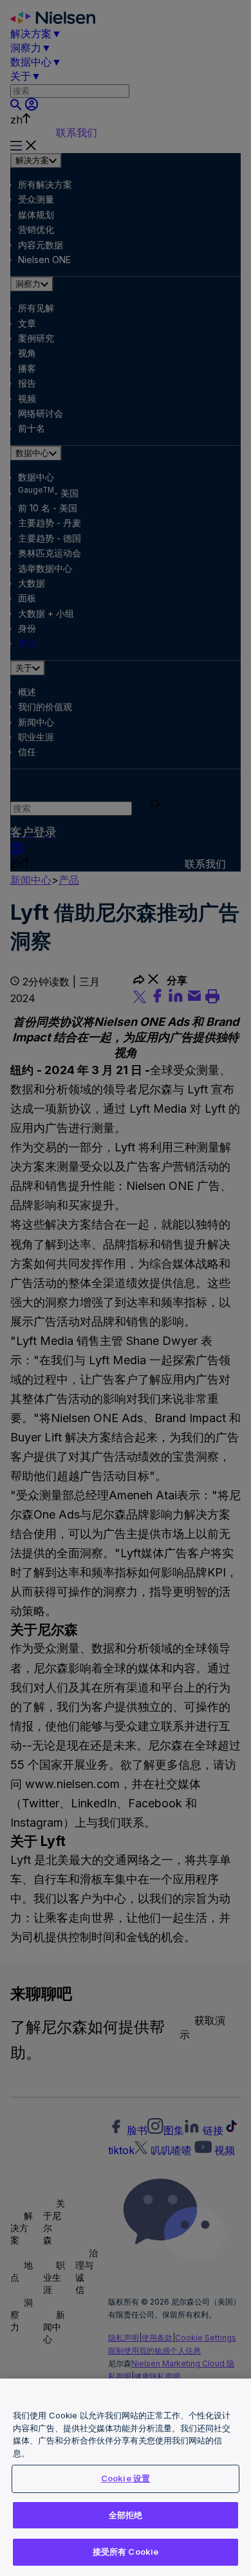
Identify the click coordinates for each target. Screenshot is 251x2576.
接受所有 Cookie (126, 2552)
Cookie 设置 (126, 2478)
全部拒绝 (126, 2515)
